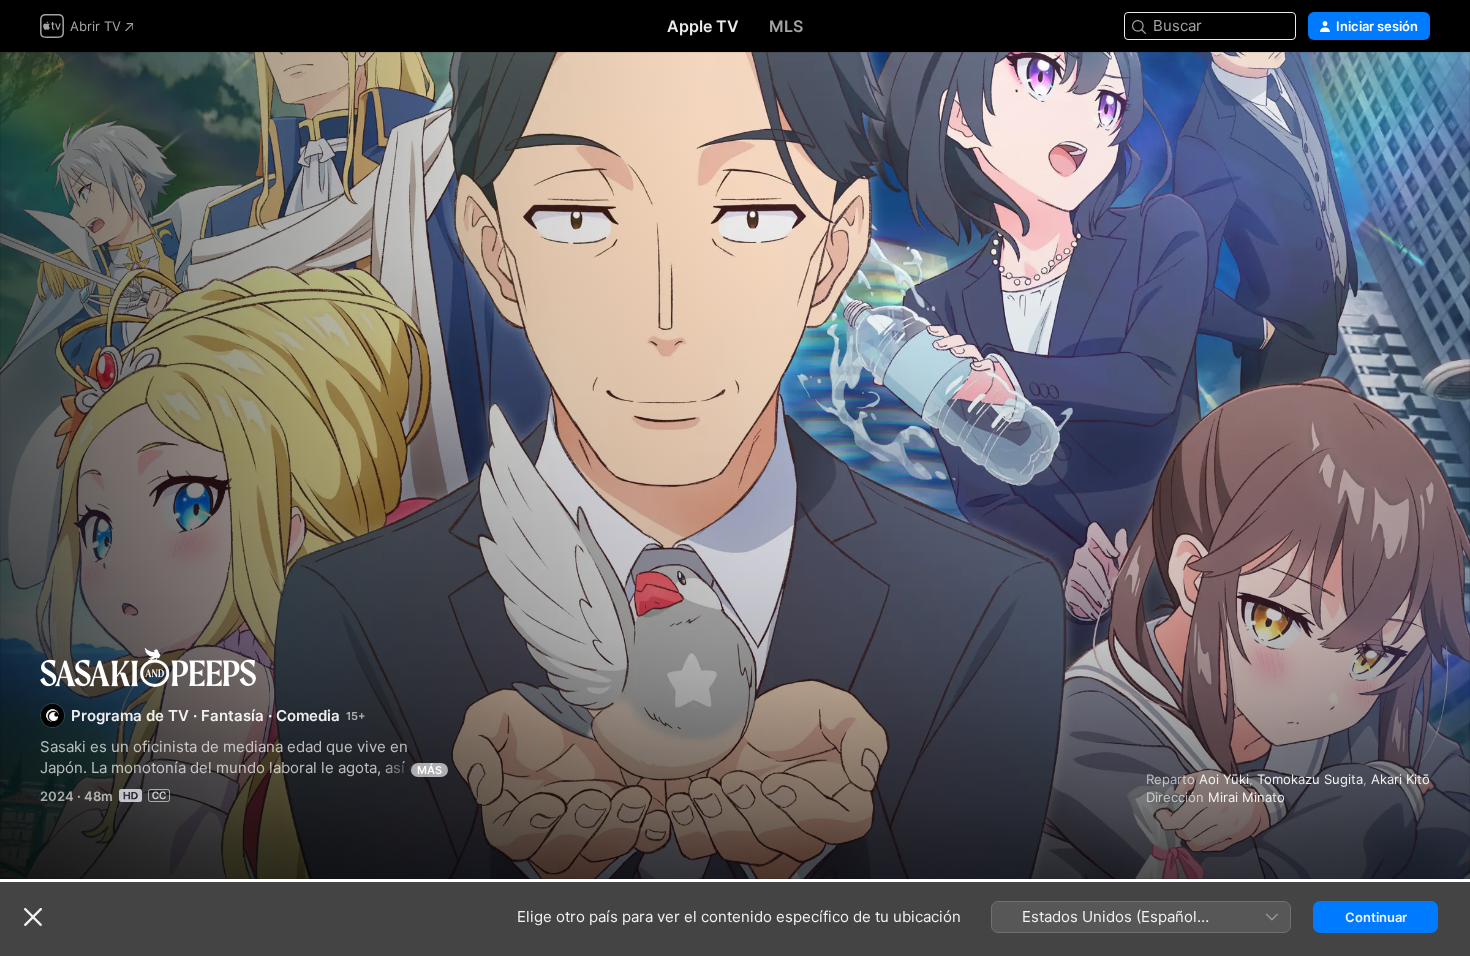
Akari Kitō (1400, 779)
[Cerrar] (33, 917)
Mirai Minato (1246, 797)
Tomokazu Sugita (1310, 779)
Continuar (1376, 917)
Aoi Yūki (1224, 779)
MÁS (429, 770)
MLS (786, 26)
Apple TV (703, 26)
